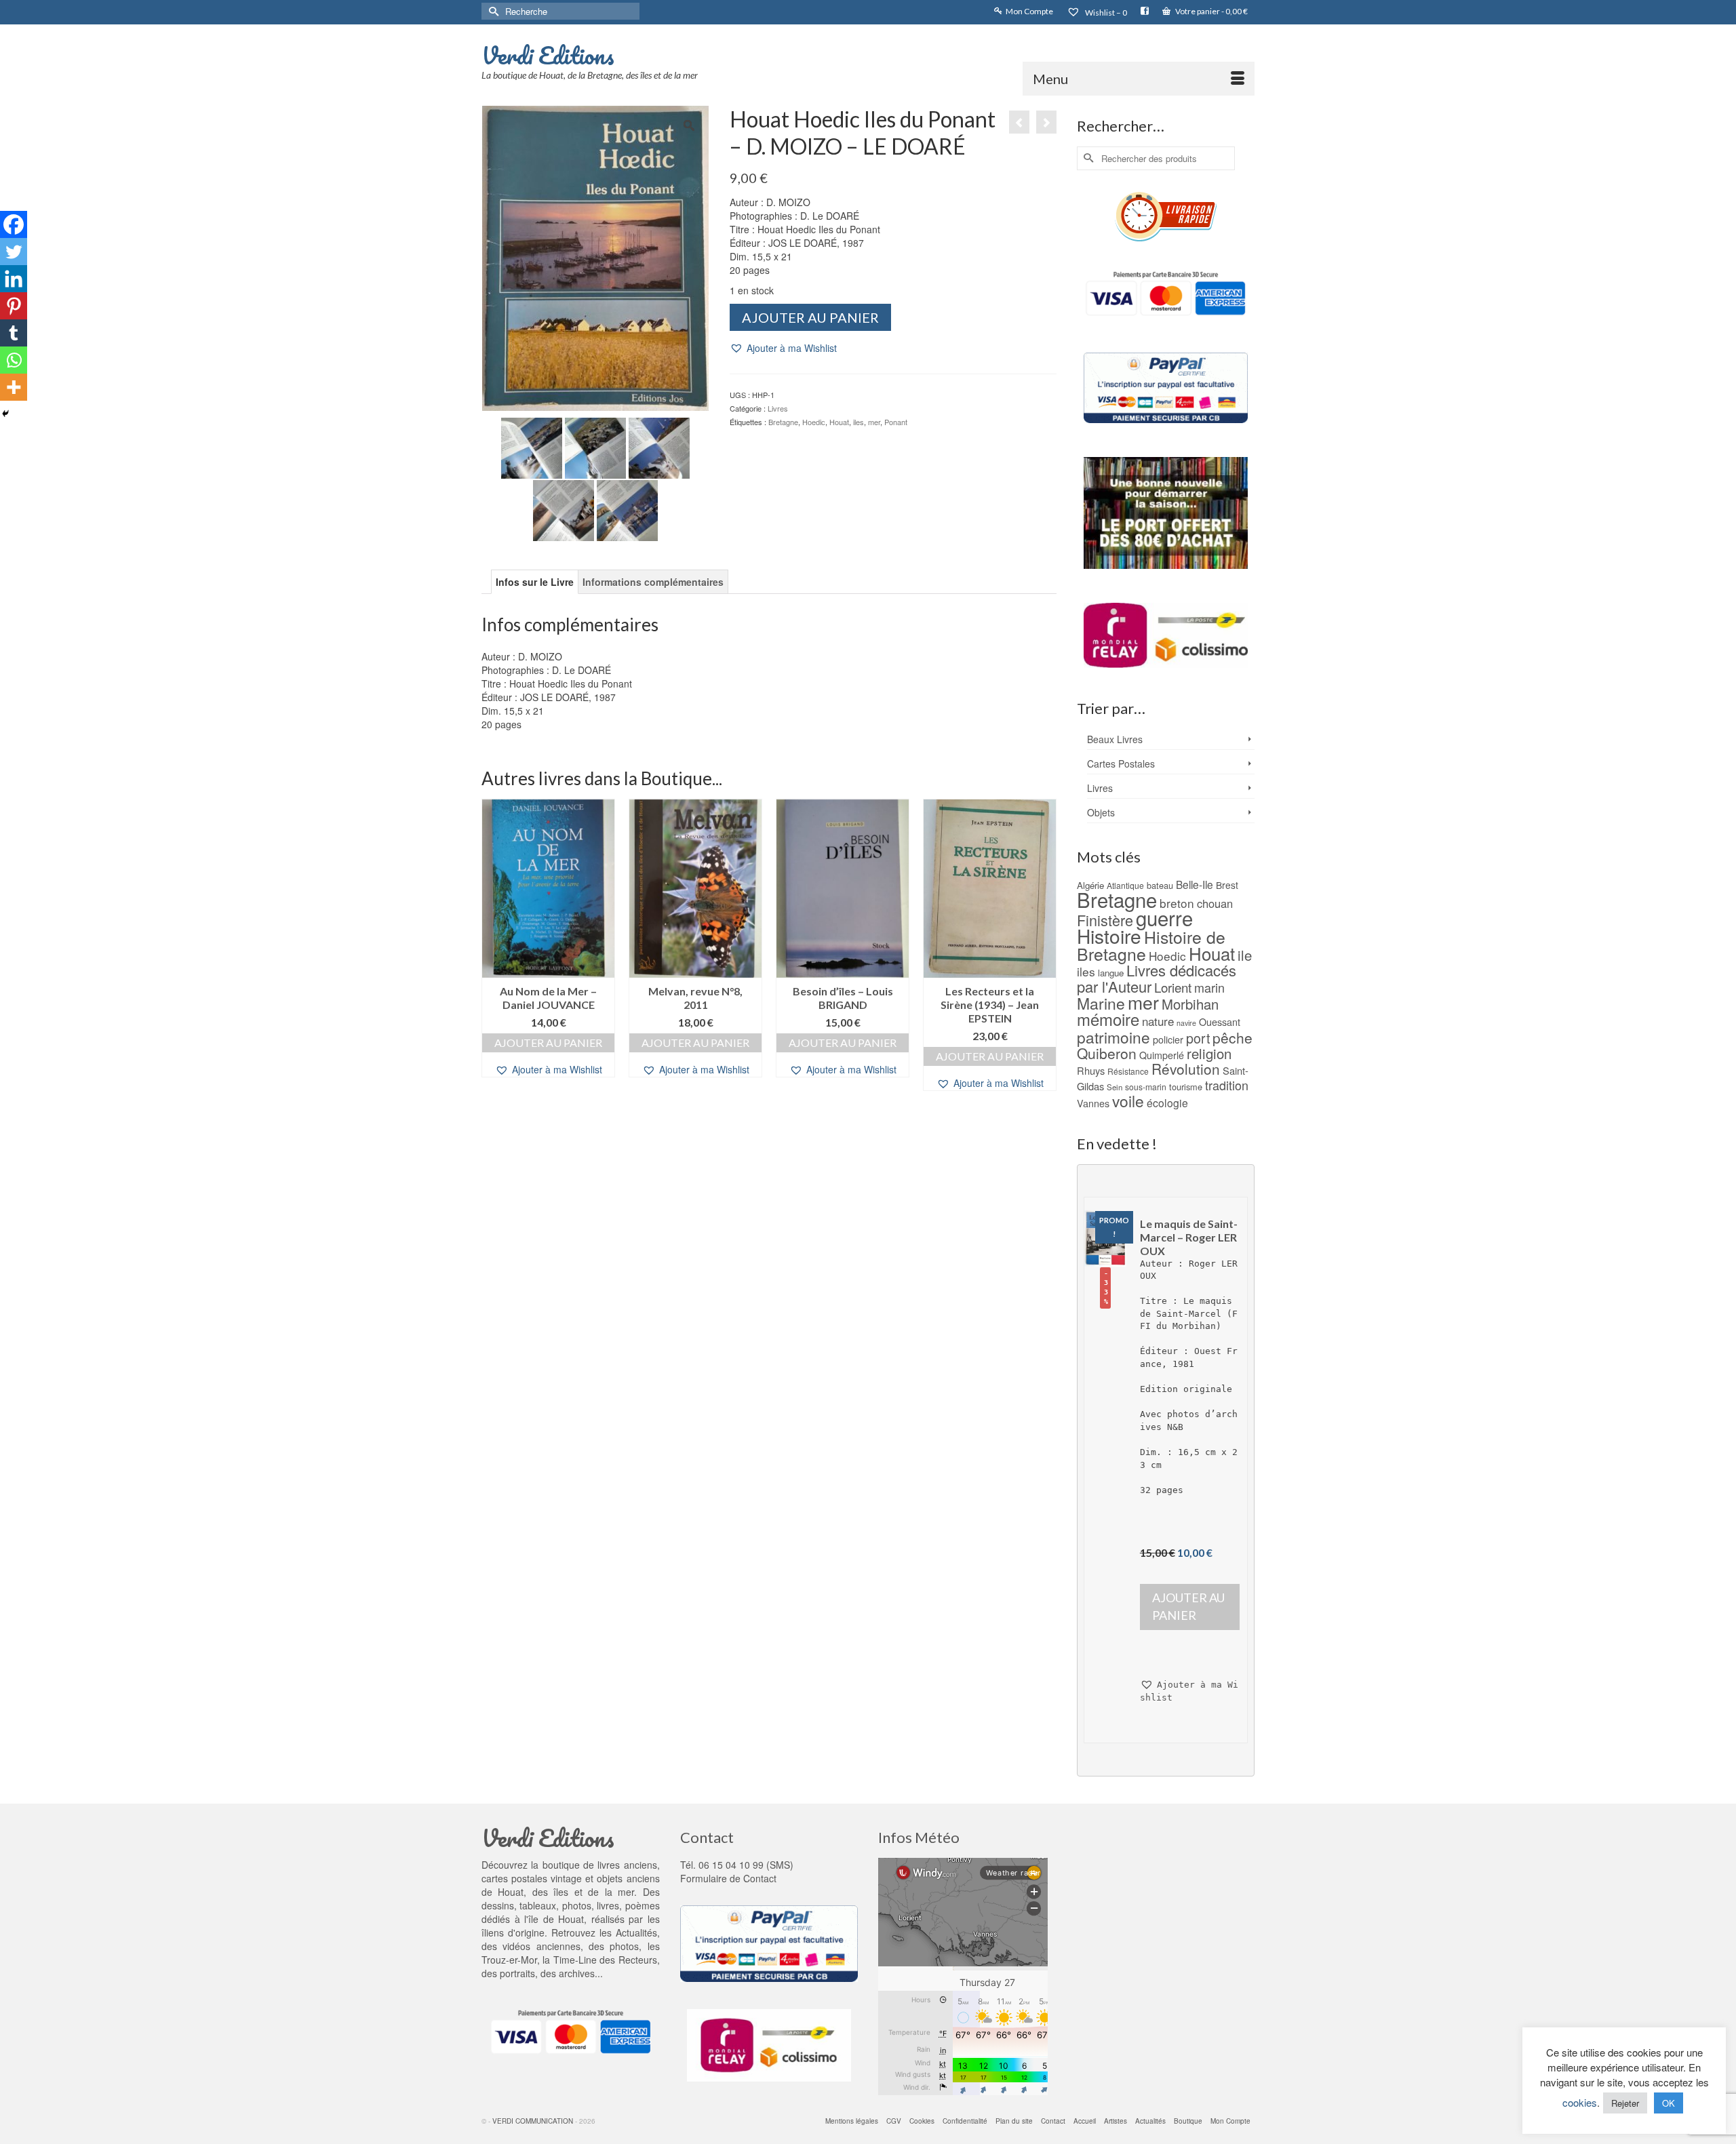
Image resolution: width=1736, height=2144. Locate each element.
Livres (778, 408)
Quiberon (1107, 1053)
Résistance (1128, 1071)
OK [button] (1669, 2103)
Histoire (1109, 936)
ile (1245, 955)
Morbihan (1190, 1004)
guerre (1164, 917)
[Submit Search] (492, 11)
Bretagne (783, 422)
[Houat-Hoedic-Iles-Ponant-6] (532, 446)
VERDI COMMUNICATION (533, 2121)
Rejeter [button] (1625, 2103)
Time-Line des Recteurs (605, 1960)
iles (859, 422)
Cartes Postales (1121, 763)
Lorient (1173, 987)
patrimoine (1113, 1037)
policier (1168, 1039)
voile (1128, 1100)
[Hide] (5, 414)
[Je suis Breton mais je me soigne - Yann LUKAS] (1046, 122)
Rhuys (1091, 1070)
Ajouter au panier (810, 317)
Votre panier (1211, 11)
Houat (839, 422)
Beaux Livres (1115, 739)
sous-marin (1146, 1087)
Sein (1114, 1087)
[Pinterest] (14, 306)
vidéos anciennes (541, 1946)
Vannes (1093, 1103)
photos (624, 1946)
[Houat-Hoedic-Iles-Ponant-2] (627, 509)
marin (1209, 987)
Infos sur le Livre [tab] (535, 582)
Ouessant (1220, 1022)
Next (1045, 946)
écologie (1167, 1103)
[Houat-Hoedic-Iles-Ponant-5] (595, 446)
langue (1111, 973)
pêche (1232, 1037)
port (1198, 1038)
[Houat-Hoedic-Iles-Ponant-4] (659, 446)
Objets (1101, 812)
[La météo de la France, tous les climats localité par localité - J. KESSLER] (1019, 122)
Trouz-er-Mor (509, 1960)
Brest (1227, 885)
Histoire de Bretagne (1151, 945)
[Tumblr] (14, 333)
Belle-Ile (1195, 884)
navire (1186, 1023)
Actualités (636, 1932)
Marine (1101, 1003)
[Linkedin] (14, 279)
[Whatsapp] (14, 360)
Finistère (1105, 920)
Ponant (896, 422)
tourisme (1186, 1087)
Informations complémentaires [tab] (653, 582)
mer (874, 422)
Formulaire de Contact (728, 1878)
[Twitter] (14, 252)
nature (1158, 1021)
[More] (14, 387)
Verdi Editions (548, 55)
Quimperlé (1162, 1055)
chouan (1215, 903)
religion (1209, 1053)
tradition (1227, 1085)
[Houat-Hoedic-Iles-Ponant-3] (564, 509)
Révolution (1186, 1069)
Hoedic (814, 422)
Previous (493, 946)
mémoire (1108, 1019)
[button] (783, 348)
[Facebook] (14, 224)
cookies (1580, 2102)
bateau (1160, 885)
